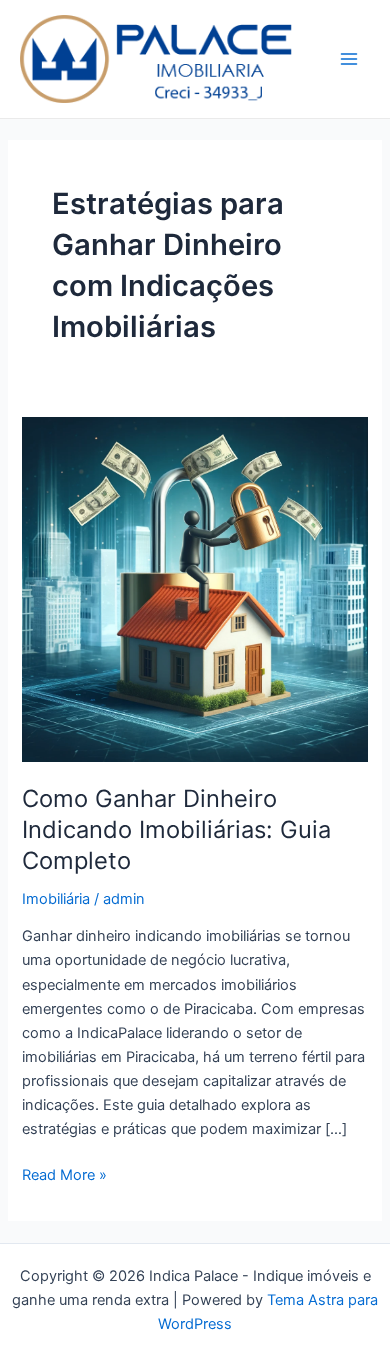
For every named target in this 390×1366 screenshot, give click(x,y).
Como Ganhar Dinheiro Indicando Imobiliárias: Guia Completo (176, 829)
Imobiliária (56, 899)
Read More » (64, 1173)
